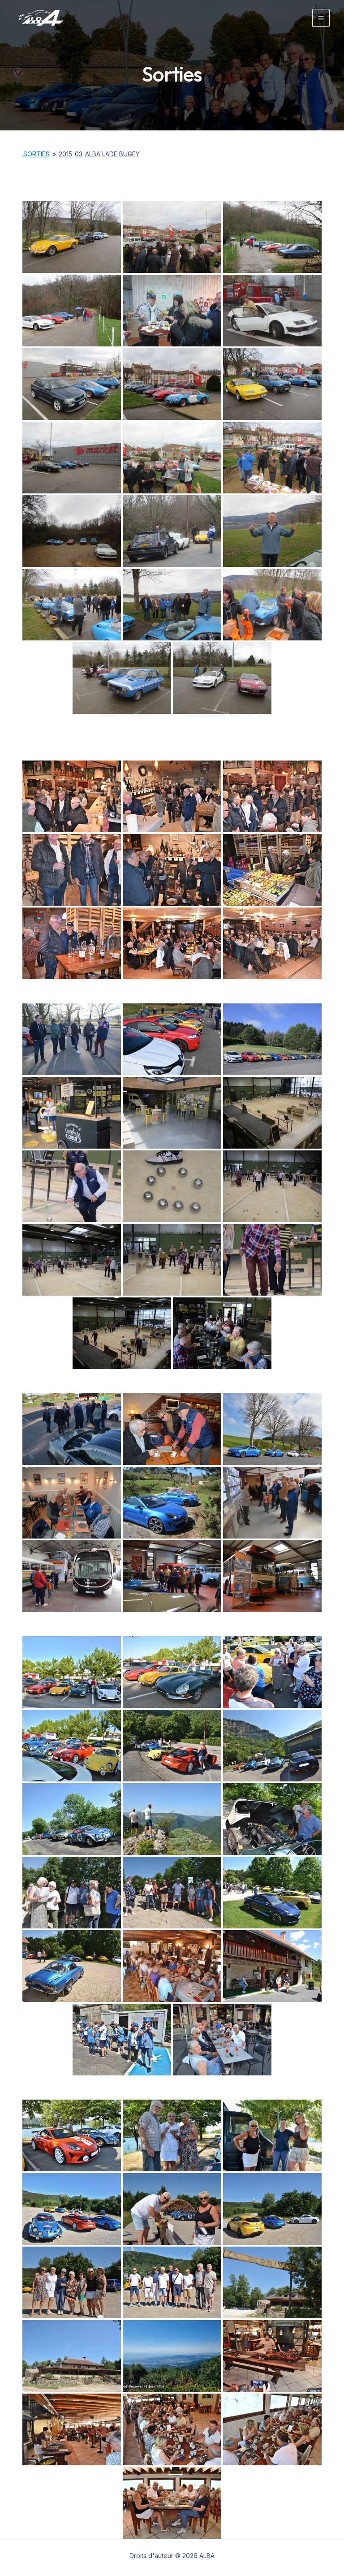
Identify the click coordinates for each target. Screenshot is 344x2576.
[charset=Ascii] (272, 1429)
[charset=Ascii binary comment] (72, 796)
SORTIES (37, 154)
